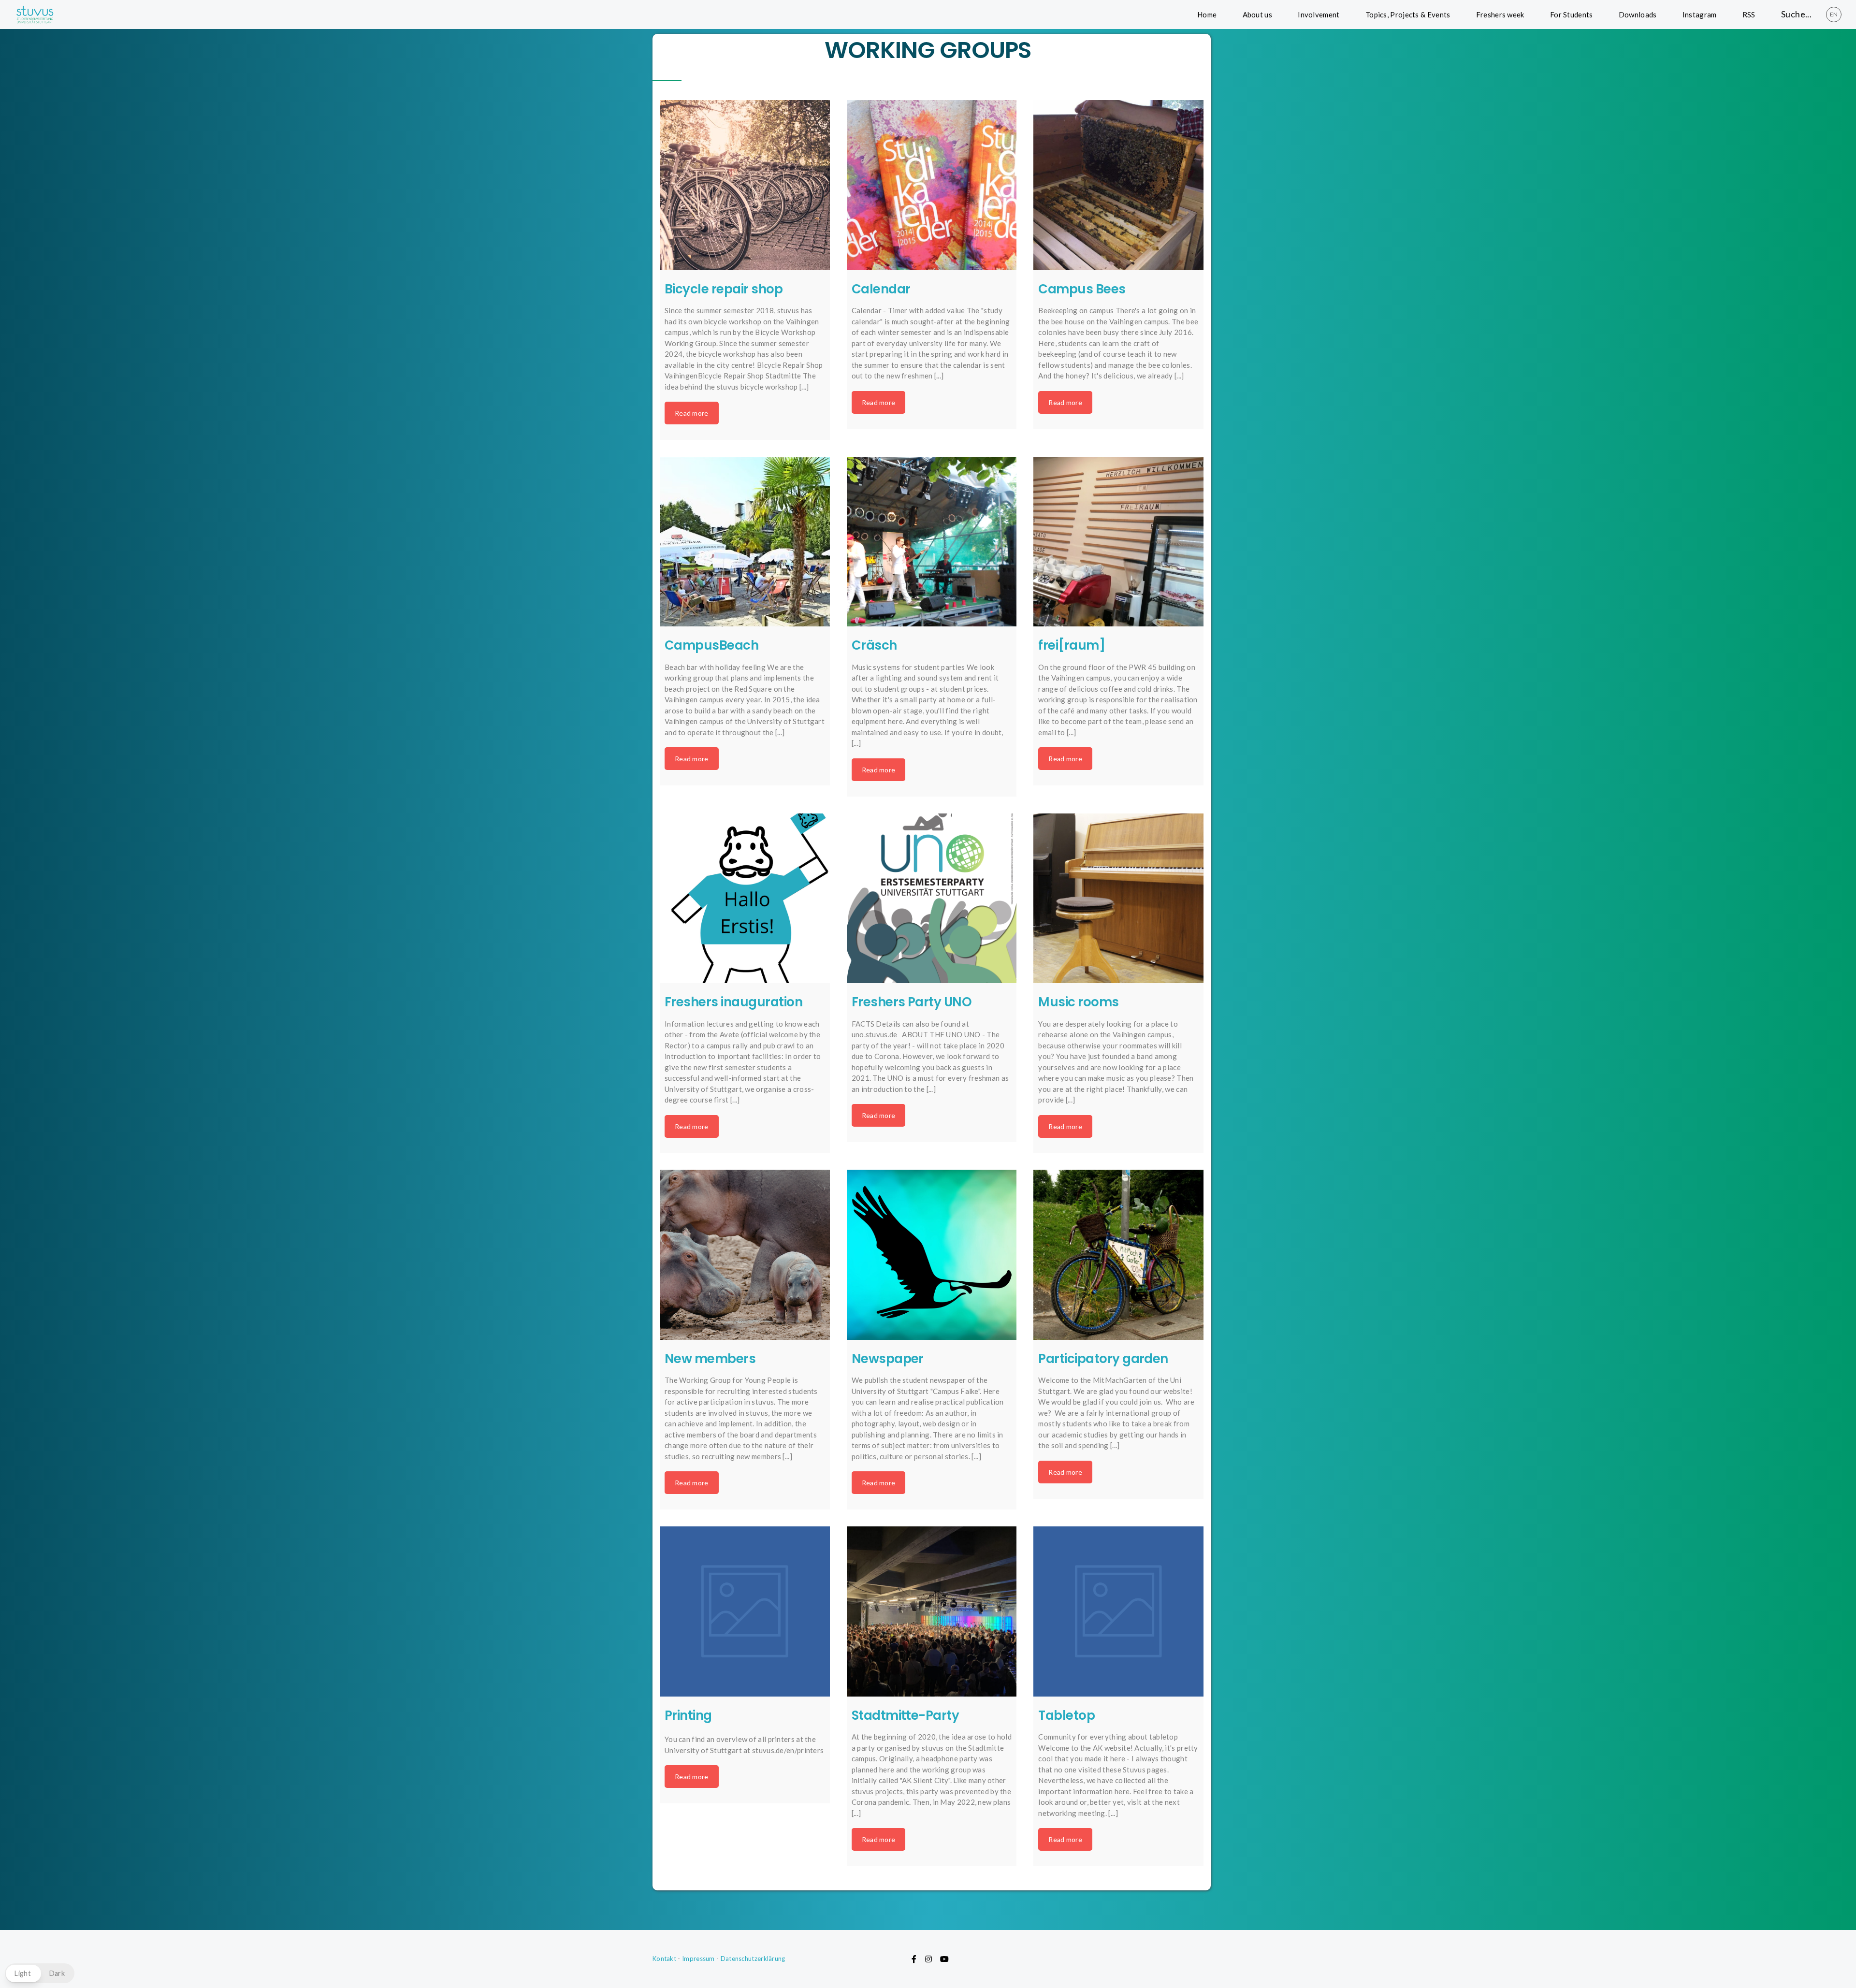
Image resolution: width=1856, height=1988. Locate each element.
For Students (1572, 15)
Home (1207, 15)
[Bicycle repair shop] (745, 185)
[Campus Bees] (1118, 185)
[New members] (745, 1255)
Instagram (1700, 15)
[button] (40, 1973)
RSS (1749, 15)
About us (1257, 15)
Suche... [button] (1796, 14)
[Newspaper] (932, 1255)
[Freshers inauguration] (745, 899)
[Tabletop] (1118, 1611)
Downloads (1638, 15)
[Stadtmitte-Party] (932, 1611)
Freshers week (1500, 15)
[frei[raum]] (1118, 542)
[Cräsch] (932, 542)
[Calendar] (932, 185)
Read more (692, 413)
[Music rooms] (1118, 899)
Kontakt (664, 1959)
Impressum (698, 1959)
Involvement (1319, 15)
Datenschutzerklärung (753, 1959)
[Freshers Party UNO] (932, 899)
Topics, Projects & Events (1408, 15)
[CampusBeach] (745, 542)
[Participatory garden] (1118, 1255)
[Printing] (745, 1611)
